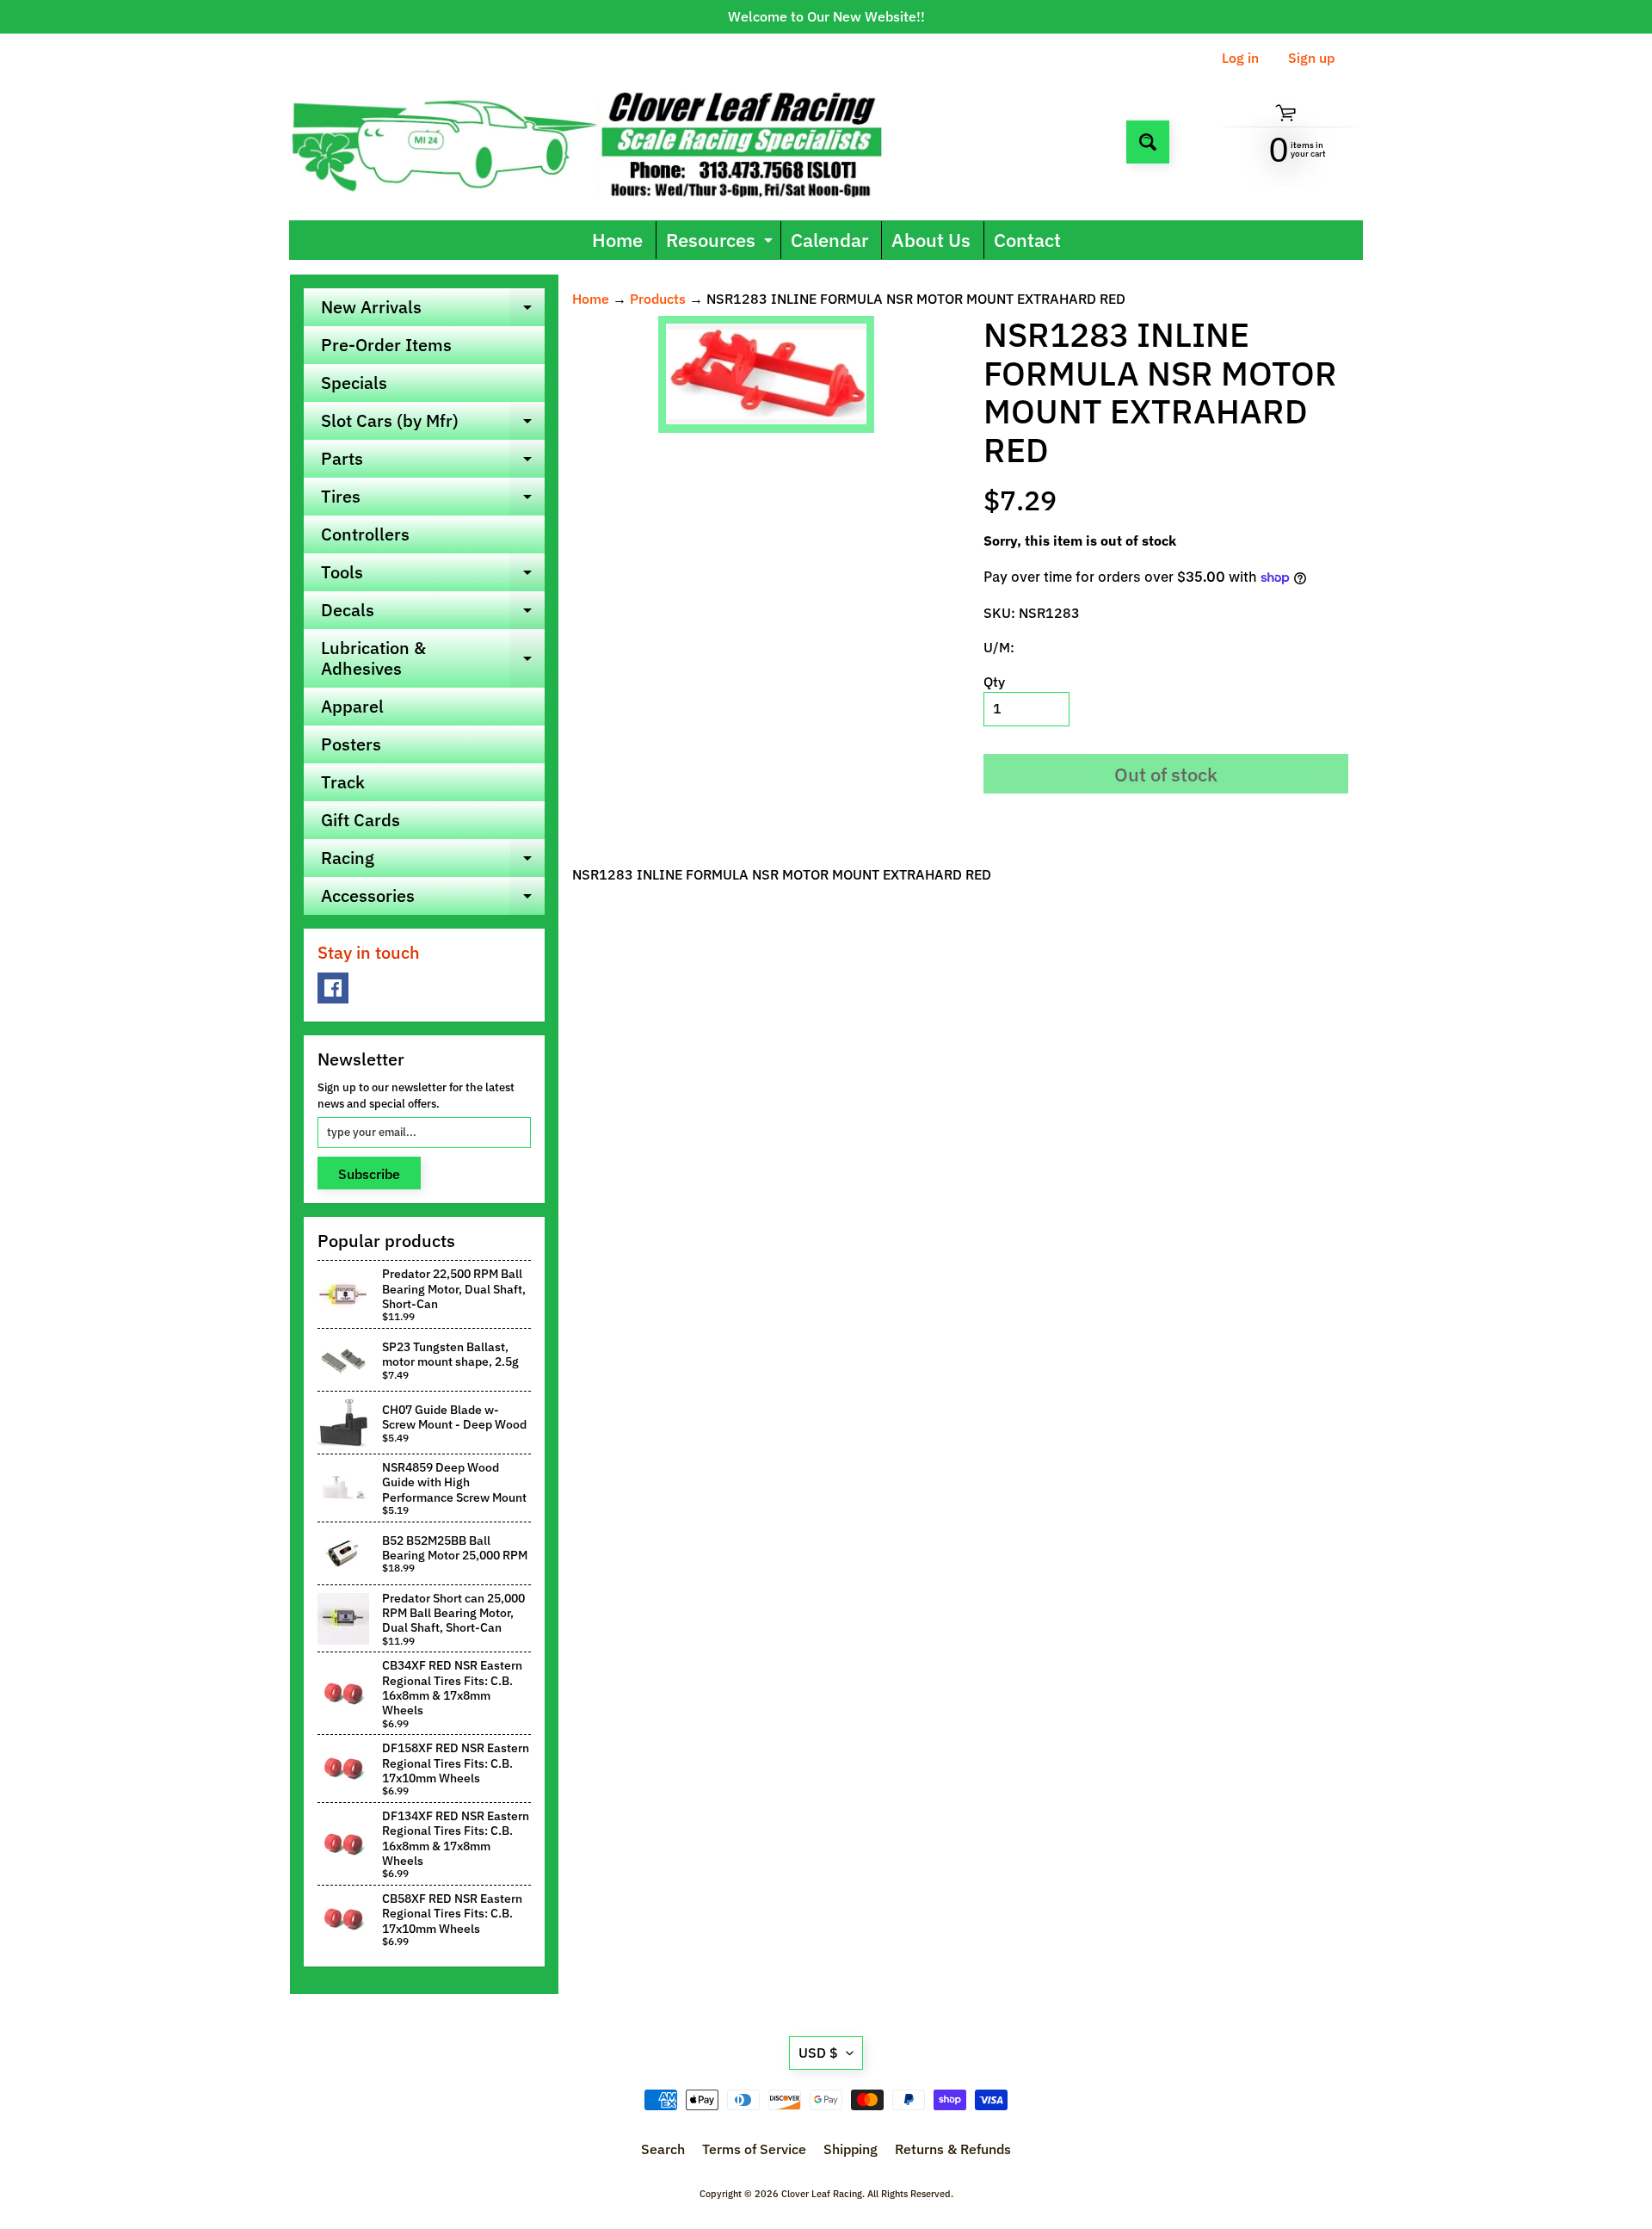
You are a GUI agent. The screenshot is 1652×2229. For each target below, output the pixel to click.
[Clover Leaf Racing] (605, 142)
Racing (433, 861)
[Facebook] (333, 988)
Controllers (365, 534)
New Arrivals (433, 311)
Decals (433, 614)
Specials (354, 383)
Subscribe (369, 1174)
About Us (931, 240)
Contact (1027, 240)
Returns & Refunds (953, 2149)
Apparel (352, 706)
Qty (994, 682)
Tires (433, 500)
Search (663, 2149)
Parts (433, 462)
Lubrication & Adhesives (433, 659)
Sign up (1311, 58)
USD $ (818, 2053)
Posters (351, 744)
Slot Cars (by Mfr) (433, 424)
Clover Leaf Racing (822, 2194)
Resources (721, 243)
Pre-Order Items (386, 345)
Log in (1240, 58)
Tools (433, 576)
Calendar (829, 240)
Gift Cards (361, 820)
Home (617, 240)
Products (658, 299)
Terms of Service (754, 2149)
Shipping (851, 2149)
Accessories (433, 899)
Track (343, 782)
